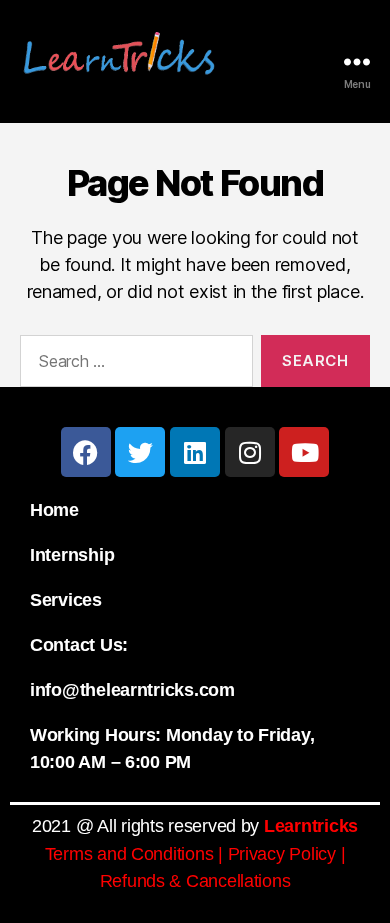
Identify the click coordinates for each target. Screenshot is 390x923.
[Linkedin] (195, 452)
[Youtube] (304, 452)
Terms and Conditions (129, 854)
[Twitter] (140, 452)
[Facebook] (86, 452)
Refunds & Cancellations (195, 881)
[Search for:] (132, 365)
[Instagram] (250, 452)
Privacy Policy (282, 854)
